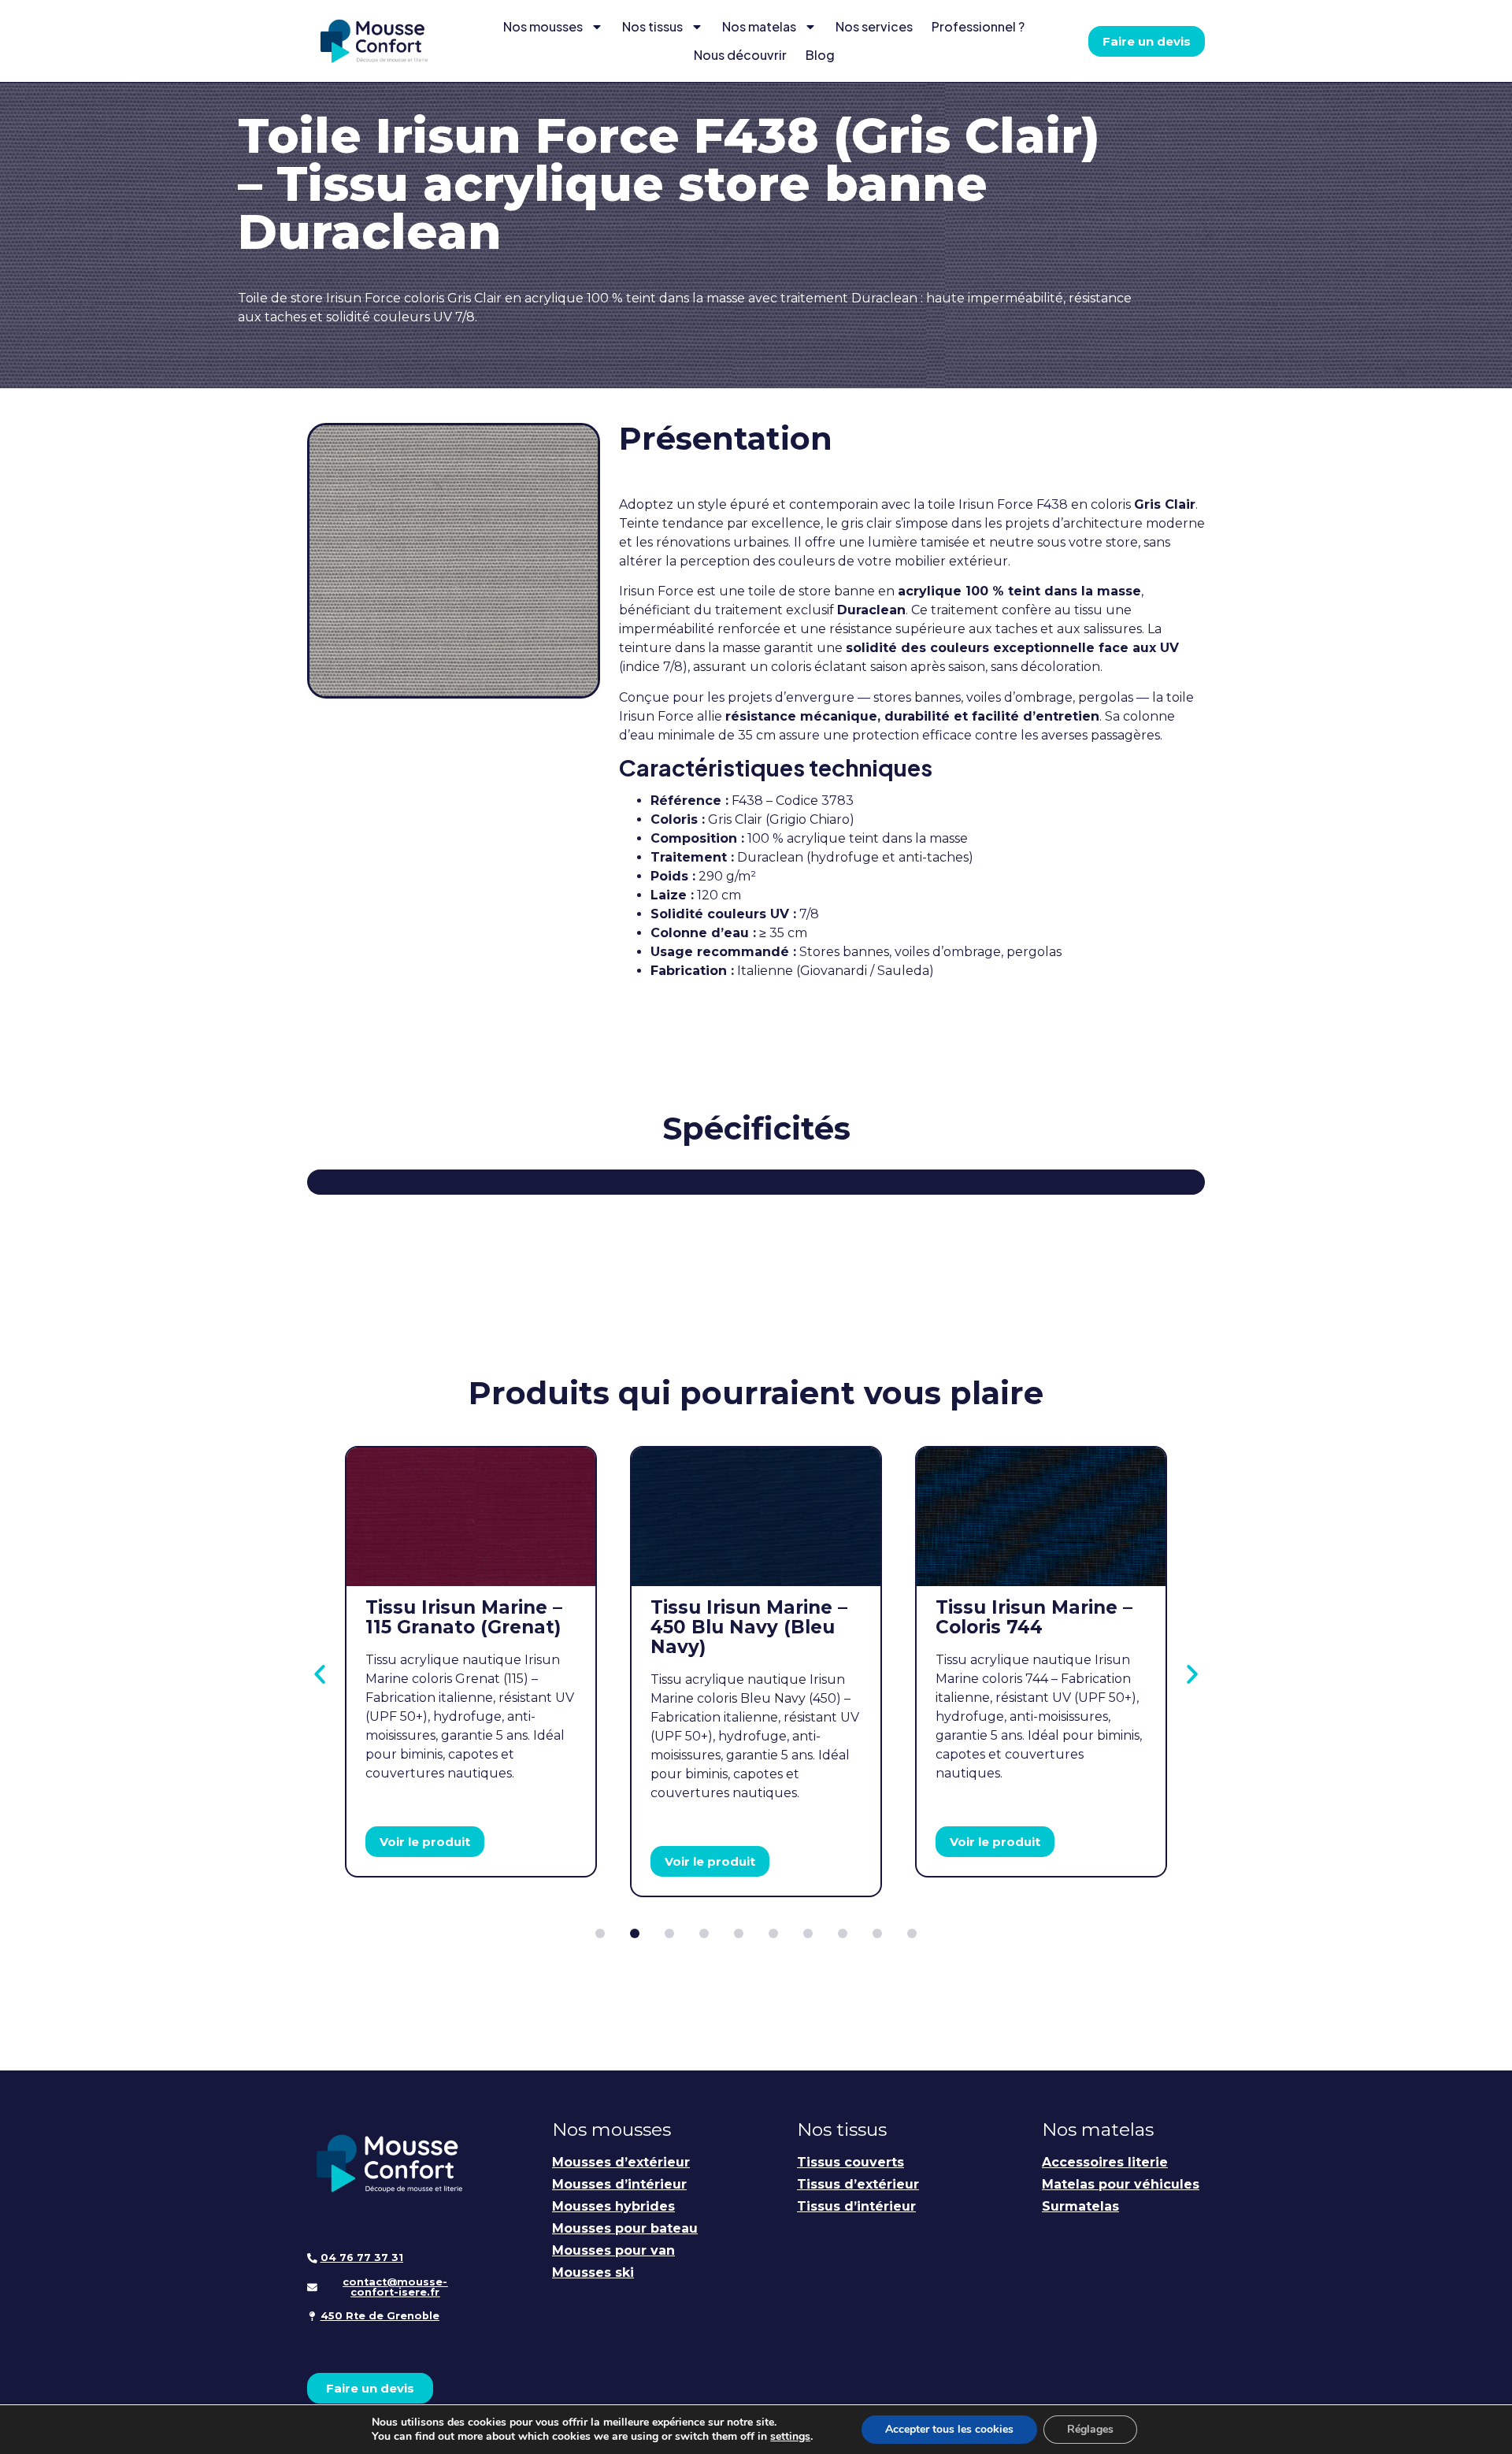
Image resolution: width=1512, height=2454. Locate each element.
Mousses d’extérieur (621, 2162)
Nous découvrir (740, 55)
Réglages (1090, 2429)
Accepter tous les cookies (949, 2429)
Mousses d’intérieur (619, 2184)
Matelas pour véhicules (1121, 2184)
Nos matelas (759, 26)
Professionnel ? (978, 26)
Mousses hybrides (613, 2206)
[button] (320, 1674)
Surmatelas (1080, 2206)
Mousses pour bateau (625, 2228)
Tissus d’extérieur (858, 2184)
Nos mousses (543, 26)
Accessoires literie (1105, 2162)
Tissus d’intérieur (856, 2206)
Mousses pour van (613, 2250)
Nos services (874, 26)
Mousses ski (593, 2272)
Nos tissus (652, 26)
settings (790, 2437)
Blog (820, 55)
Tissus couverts (850, 2162)
